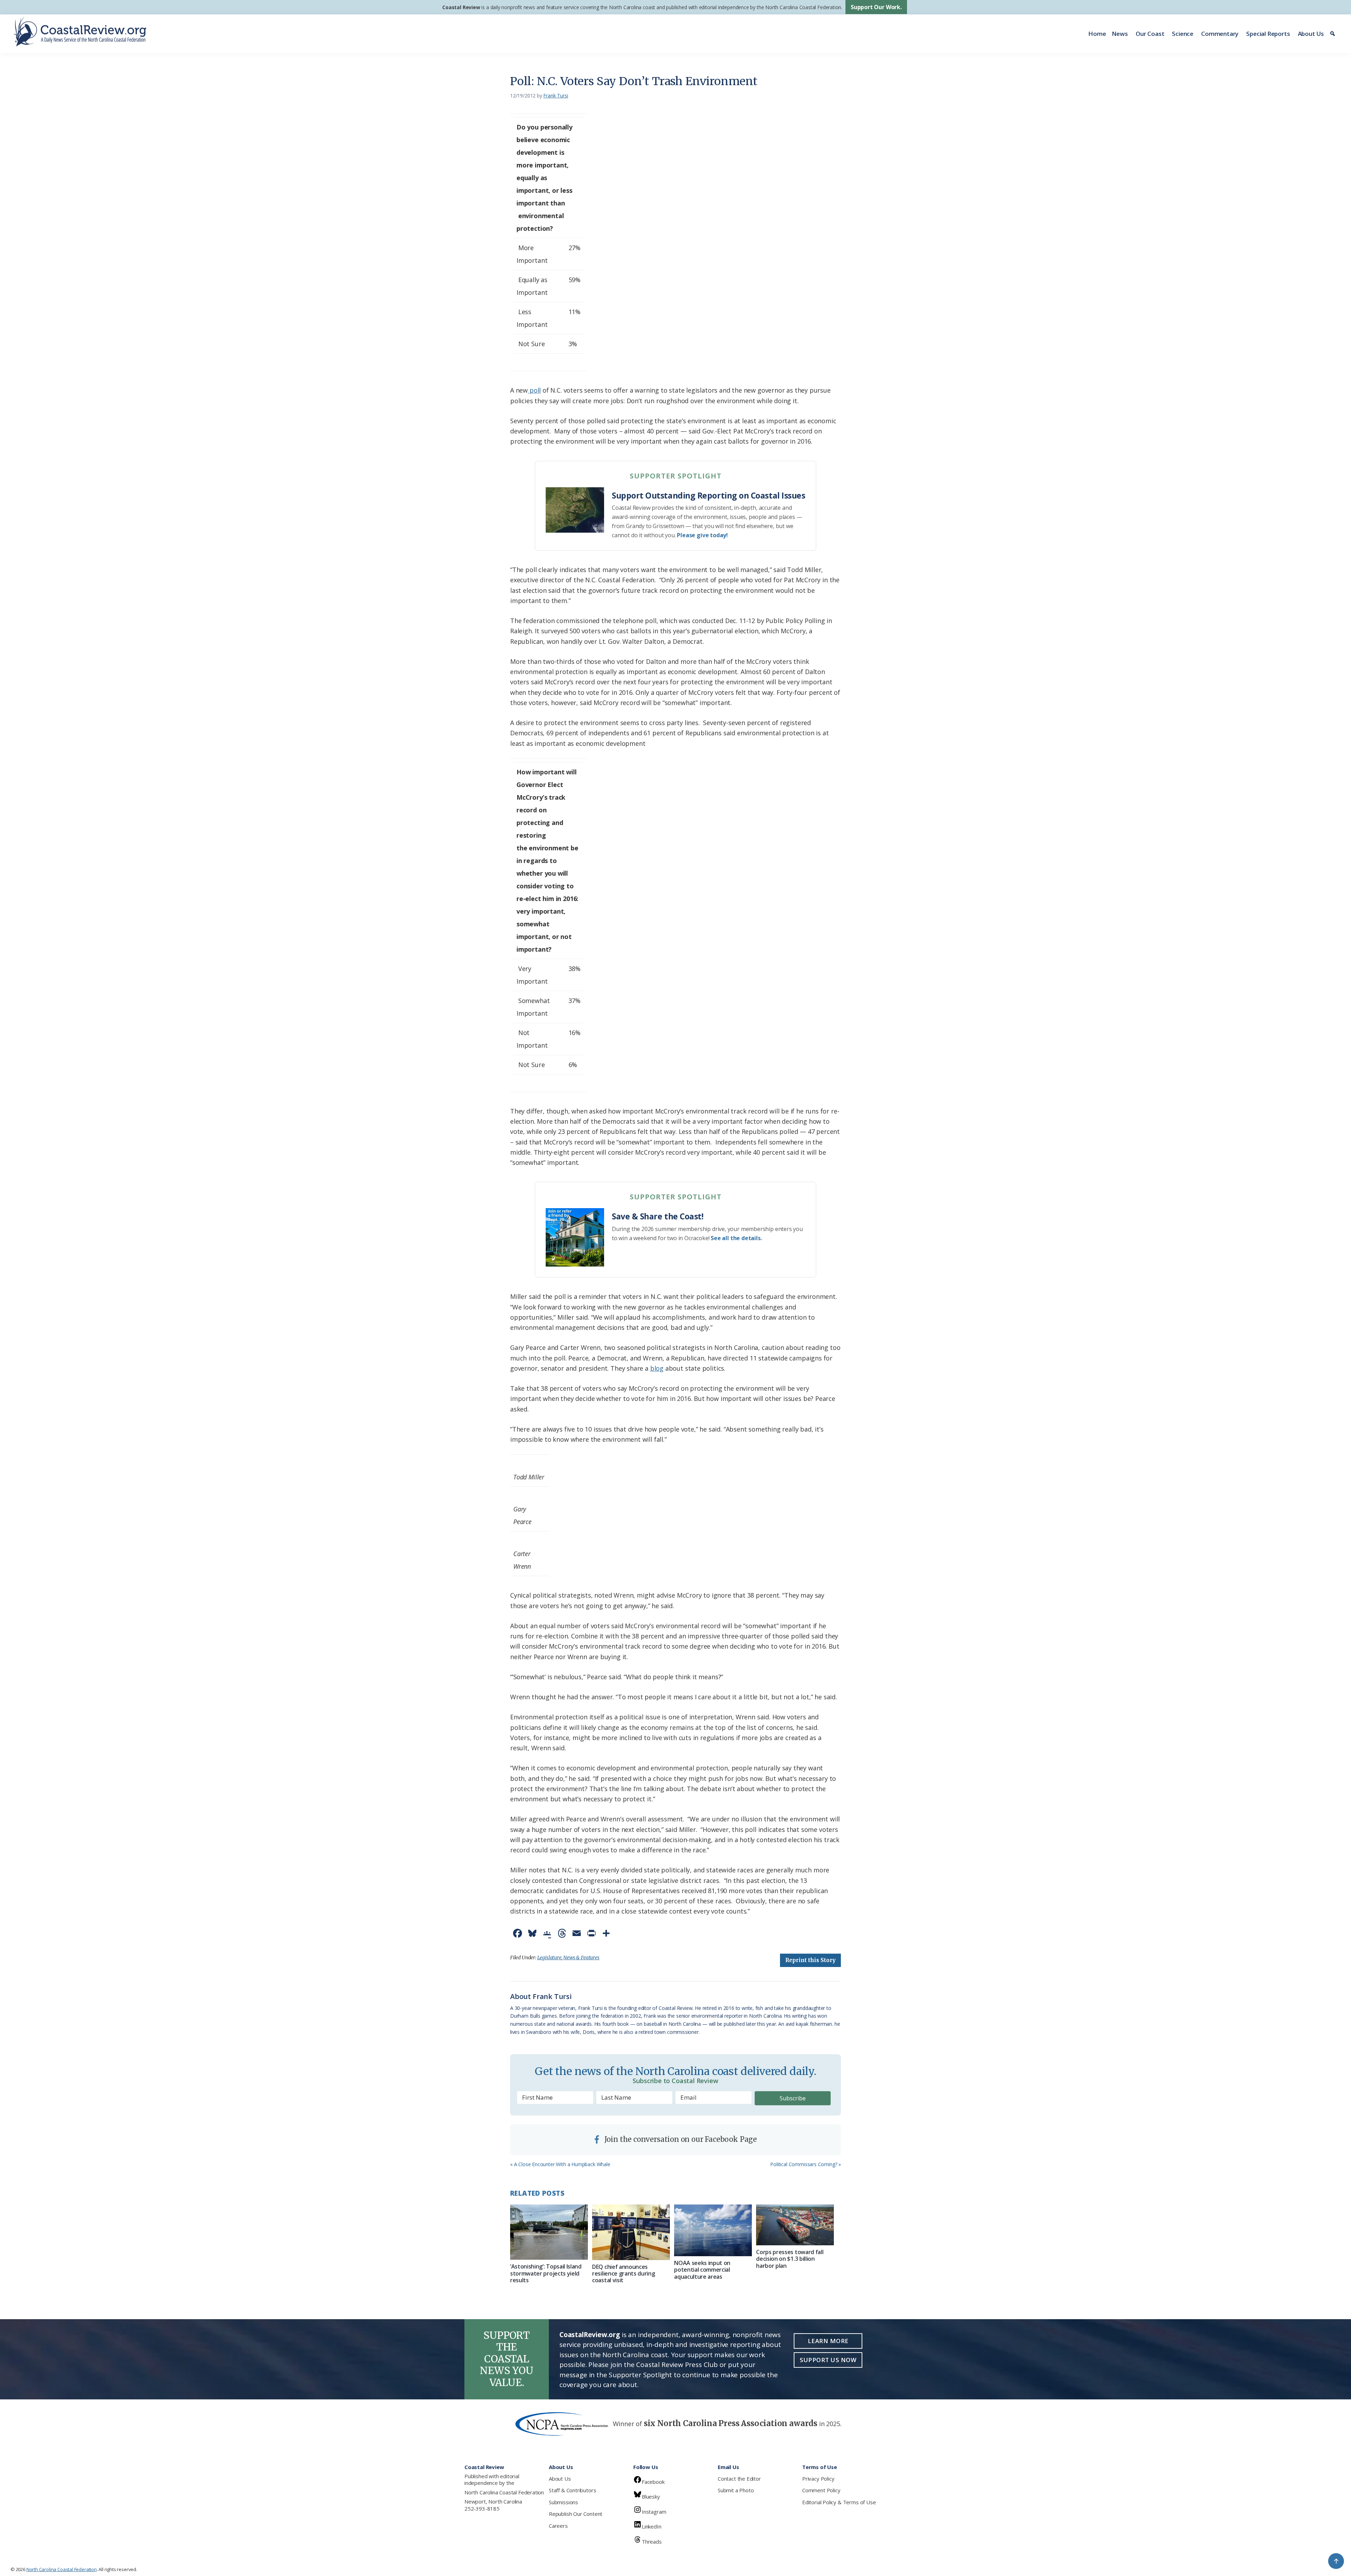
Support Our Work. (876, 7)
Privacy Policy (818, 2479)
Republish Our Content (576, 2514)
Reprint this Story (810, 1960)
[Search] (1334, 34)
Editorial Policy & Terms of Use (839, 2502)
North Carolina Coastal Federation (504, 2492)
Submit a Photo (736, 2490)
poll (534, 390)
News (1120, 34)
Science (1183, 34)
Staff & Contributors (572, 2490)
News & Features (581, 1958)
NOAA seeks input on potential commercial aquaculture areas (702, 2270)
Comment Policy (821, 2490)
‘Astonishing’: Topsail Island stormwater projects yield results (546, 2273)
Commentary (1220, 34)
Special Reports (1268, 34)
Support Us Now (828, 2360)
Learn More (828, 2341)
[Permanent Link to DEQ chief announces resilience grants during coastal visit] (631, 2232)
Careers (558, 2526)
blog (657, 1368)
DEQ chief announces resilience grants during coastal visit (623, 2273)
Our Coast (1150, 34)
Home (1097, 34)
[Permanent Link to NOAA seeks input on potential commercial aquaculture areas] (713, 2230)
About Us (1311, 34)
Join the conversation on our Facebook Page (680, 2139)
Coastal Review (461, 7)
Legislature (549, 1958)
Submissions (563, 2502)
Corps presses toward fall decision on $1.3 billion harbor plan (790, 2259)
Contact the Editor (739, 2479)
